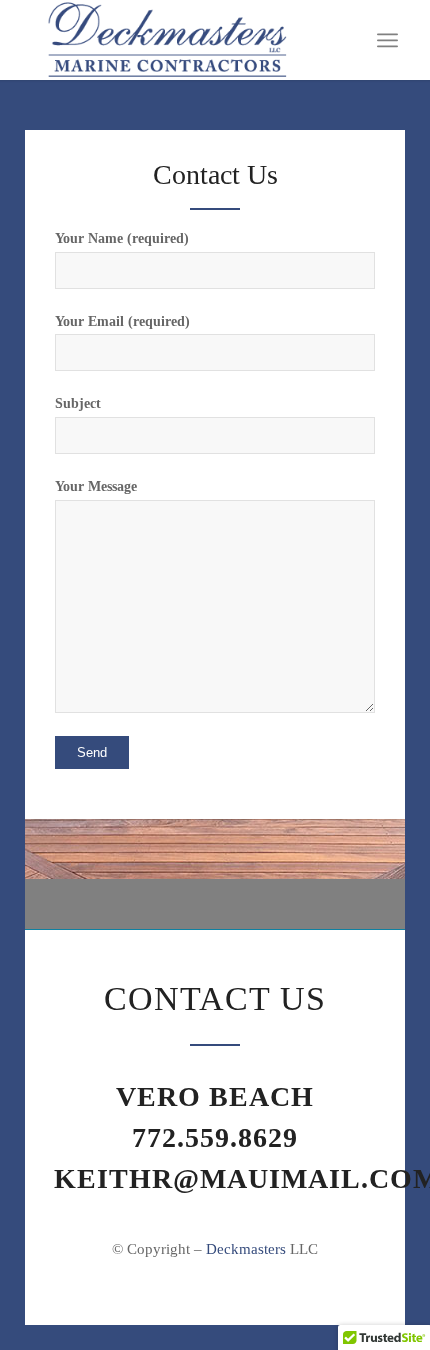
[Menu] (387, 40)
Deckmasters (246, 1249)
